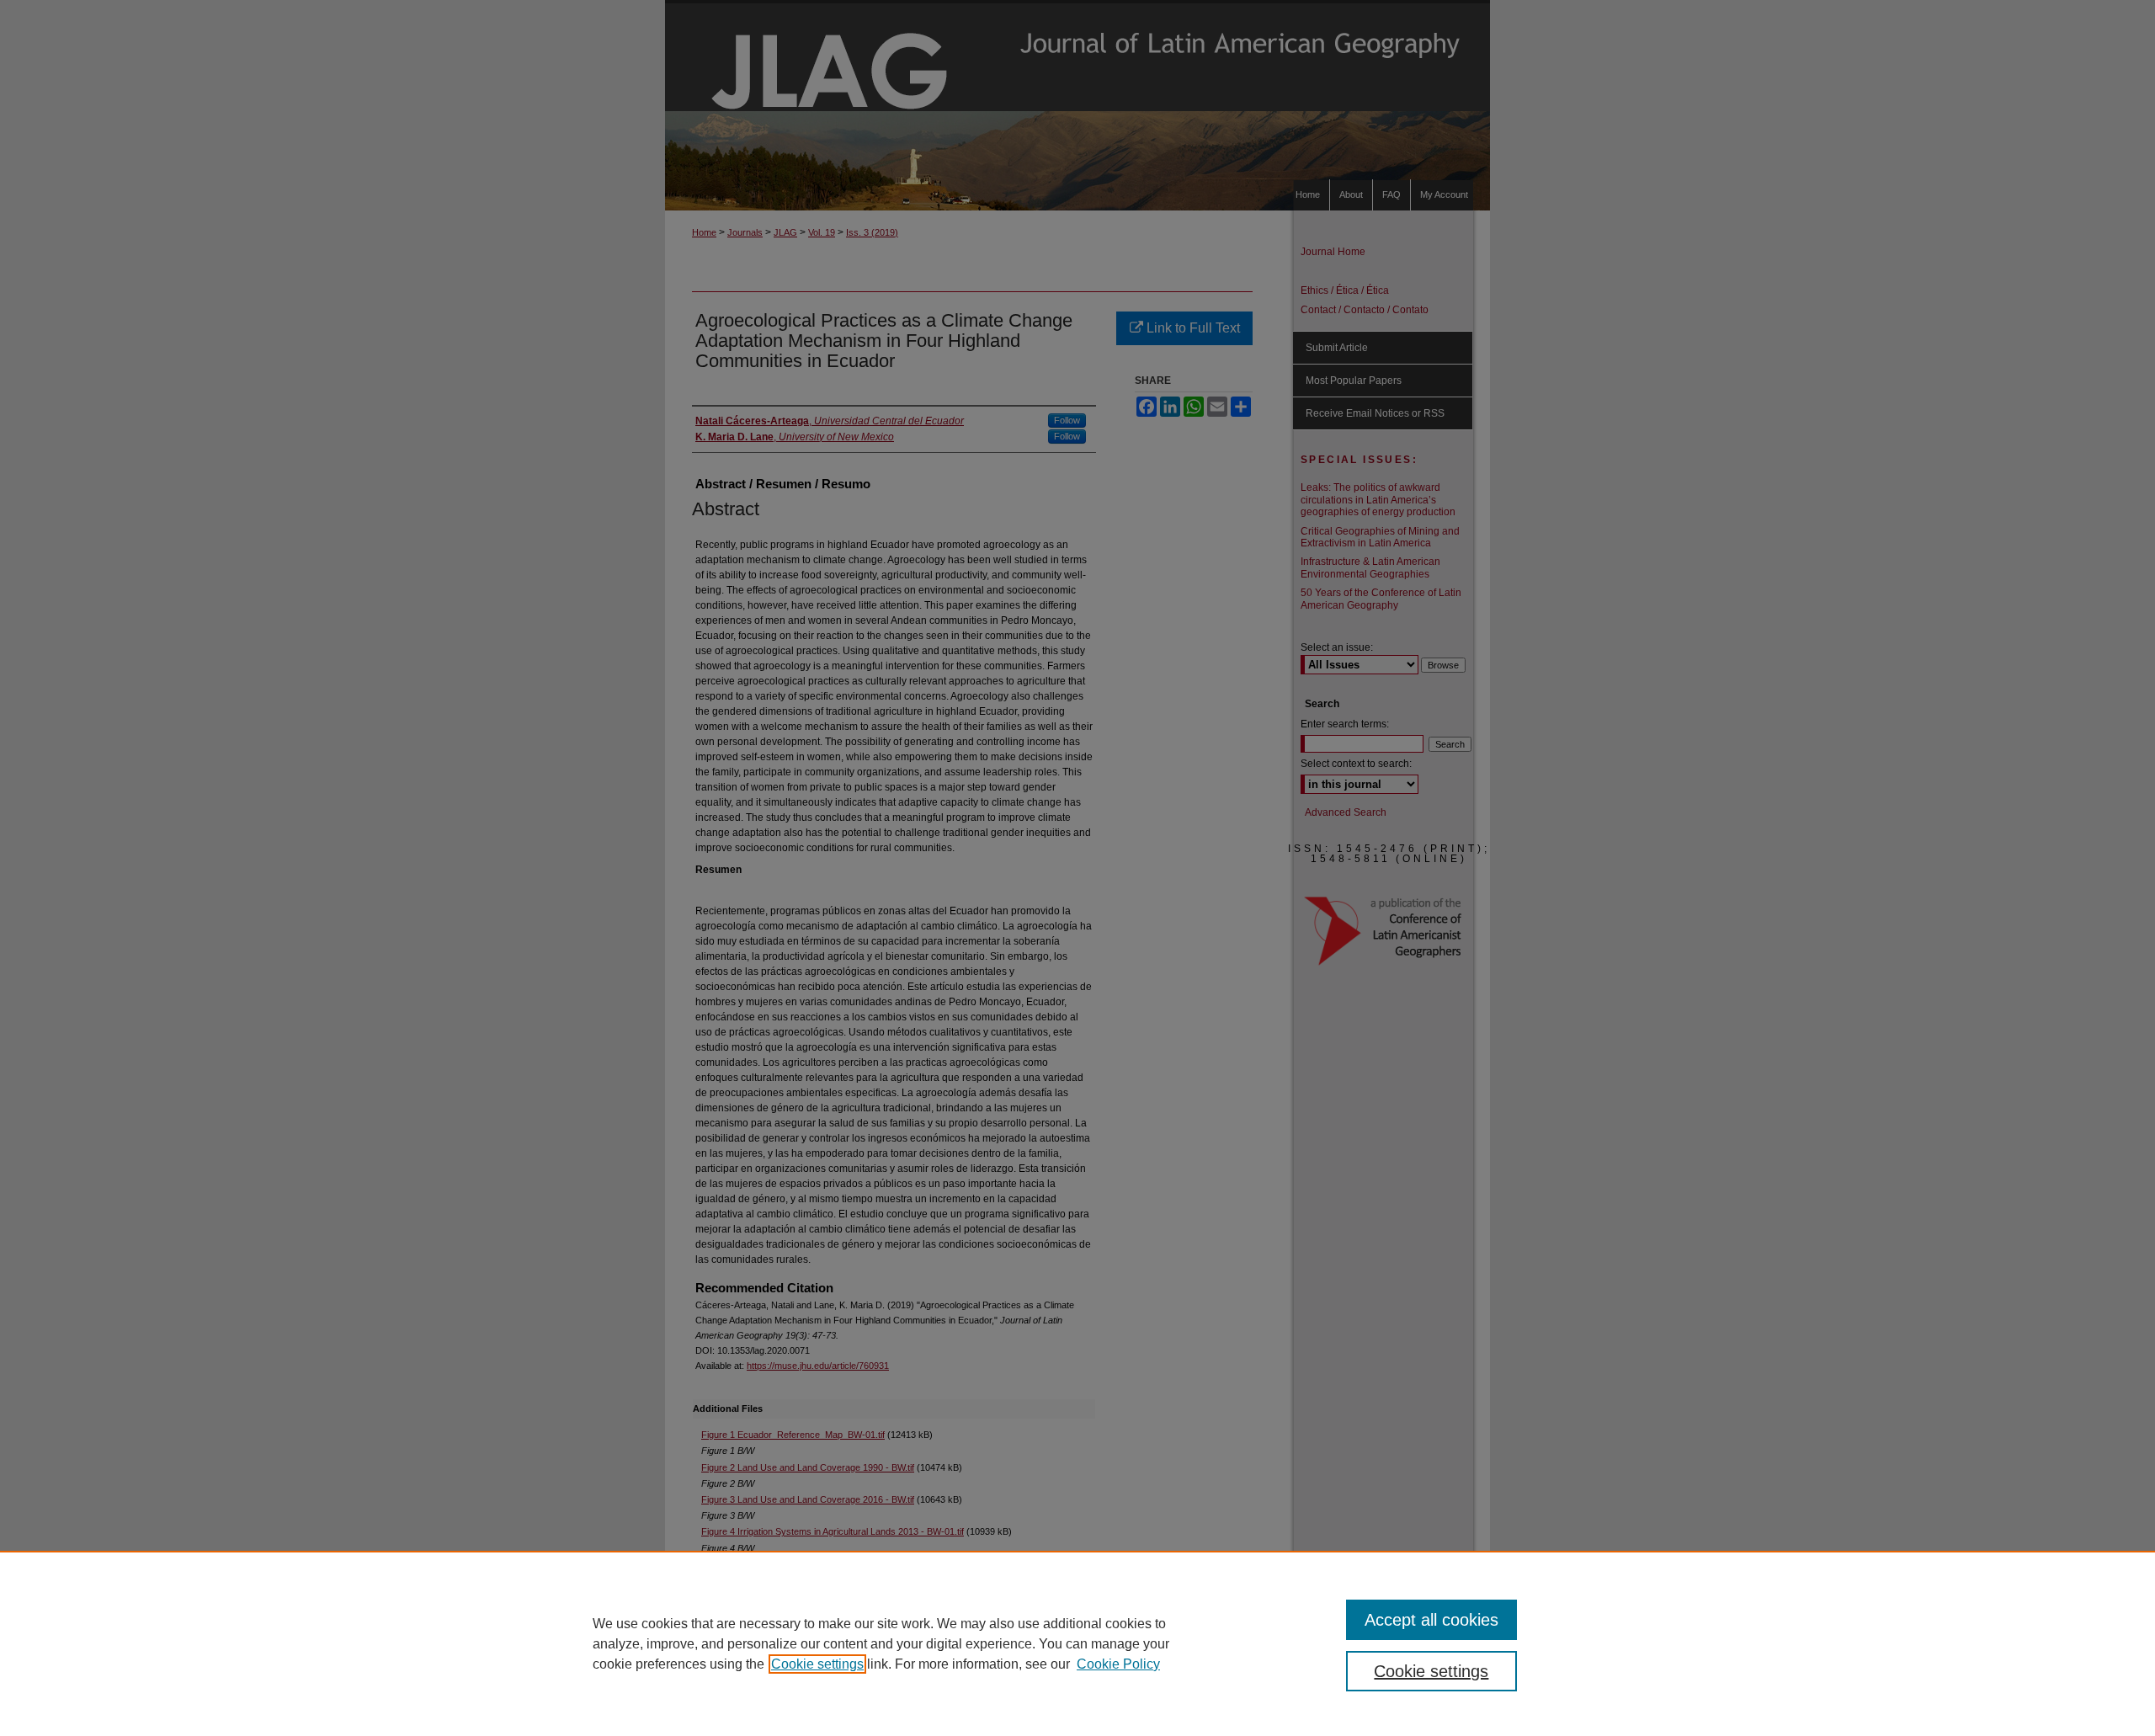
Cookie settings (817, 1664)
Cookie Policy (1118, 1664)
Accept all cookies (1431, 1620)
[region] (1077, 1643)
